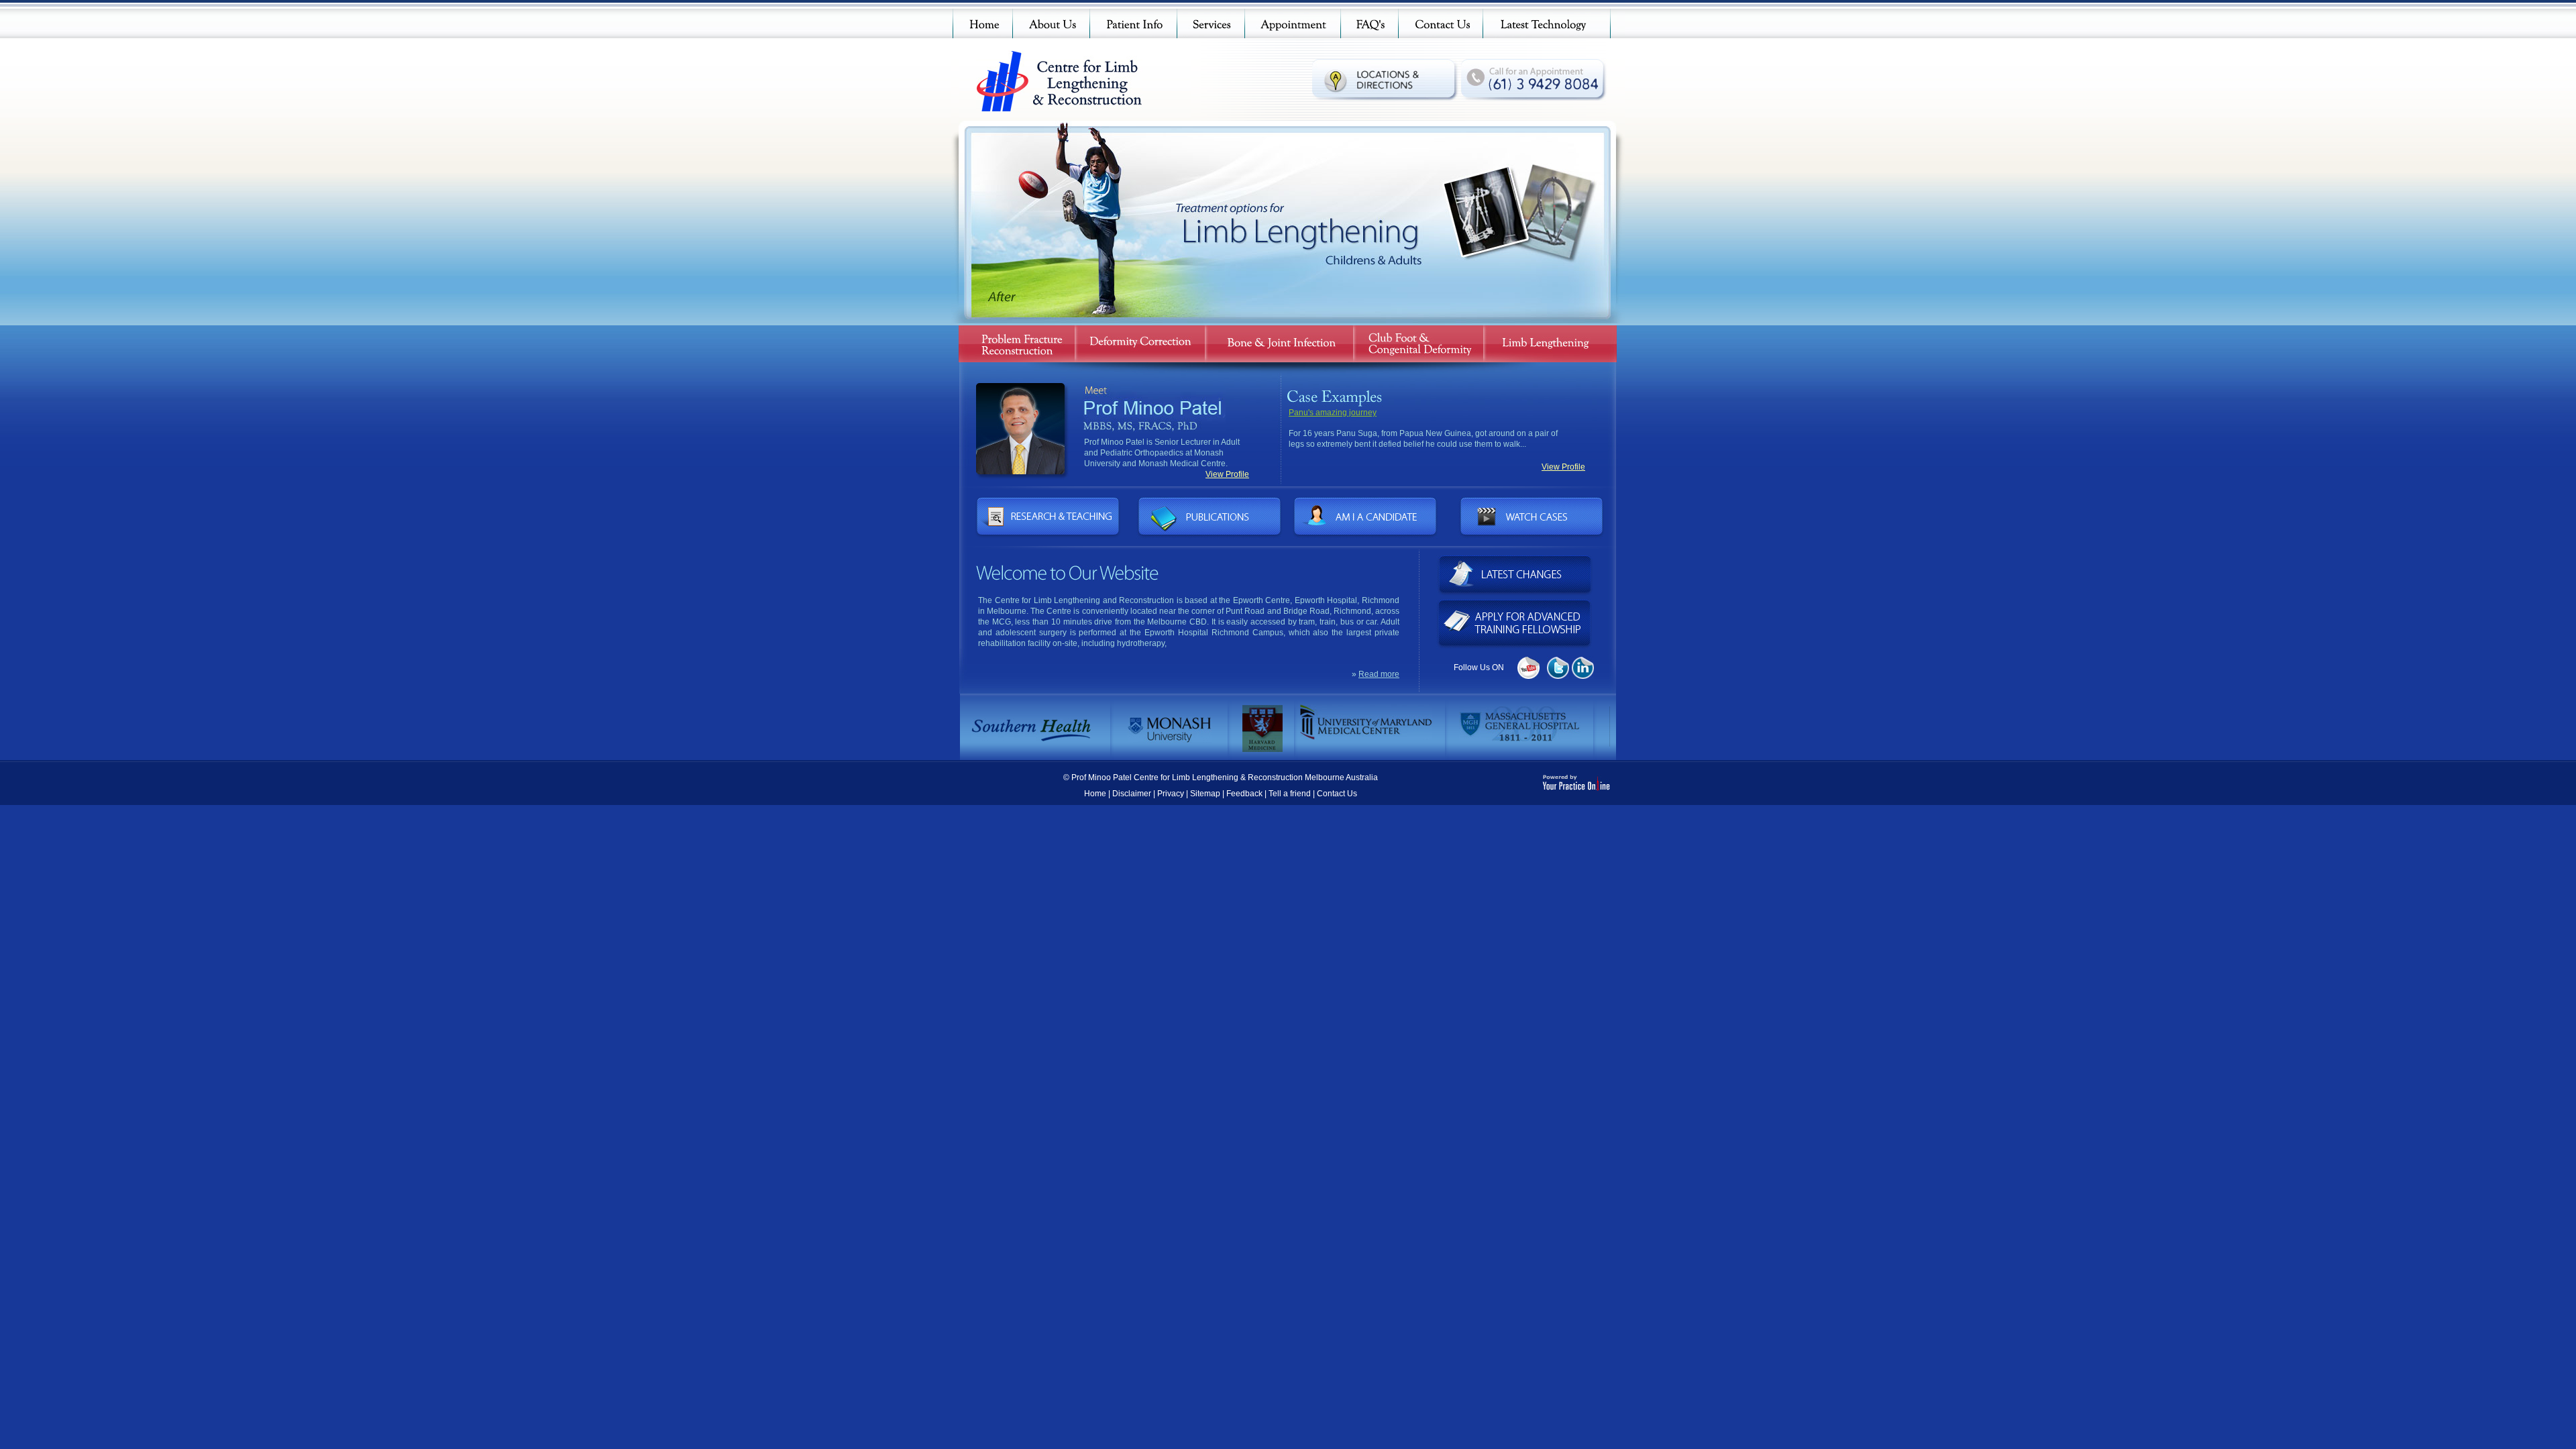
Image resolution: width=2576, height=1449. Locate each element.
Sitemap (1205, 794)
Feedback (1244, 794)
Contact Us (1337, 794)
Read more (1379, 674)
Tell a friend (1290, 794)
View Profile (1227, 474)
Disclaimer (1132, 794)
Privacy (1171, 794)
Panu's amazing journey (1333, 413)
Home (1095, 794)
